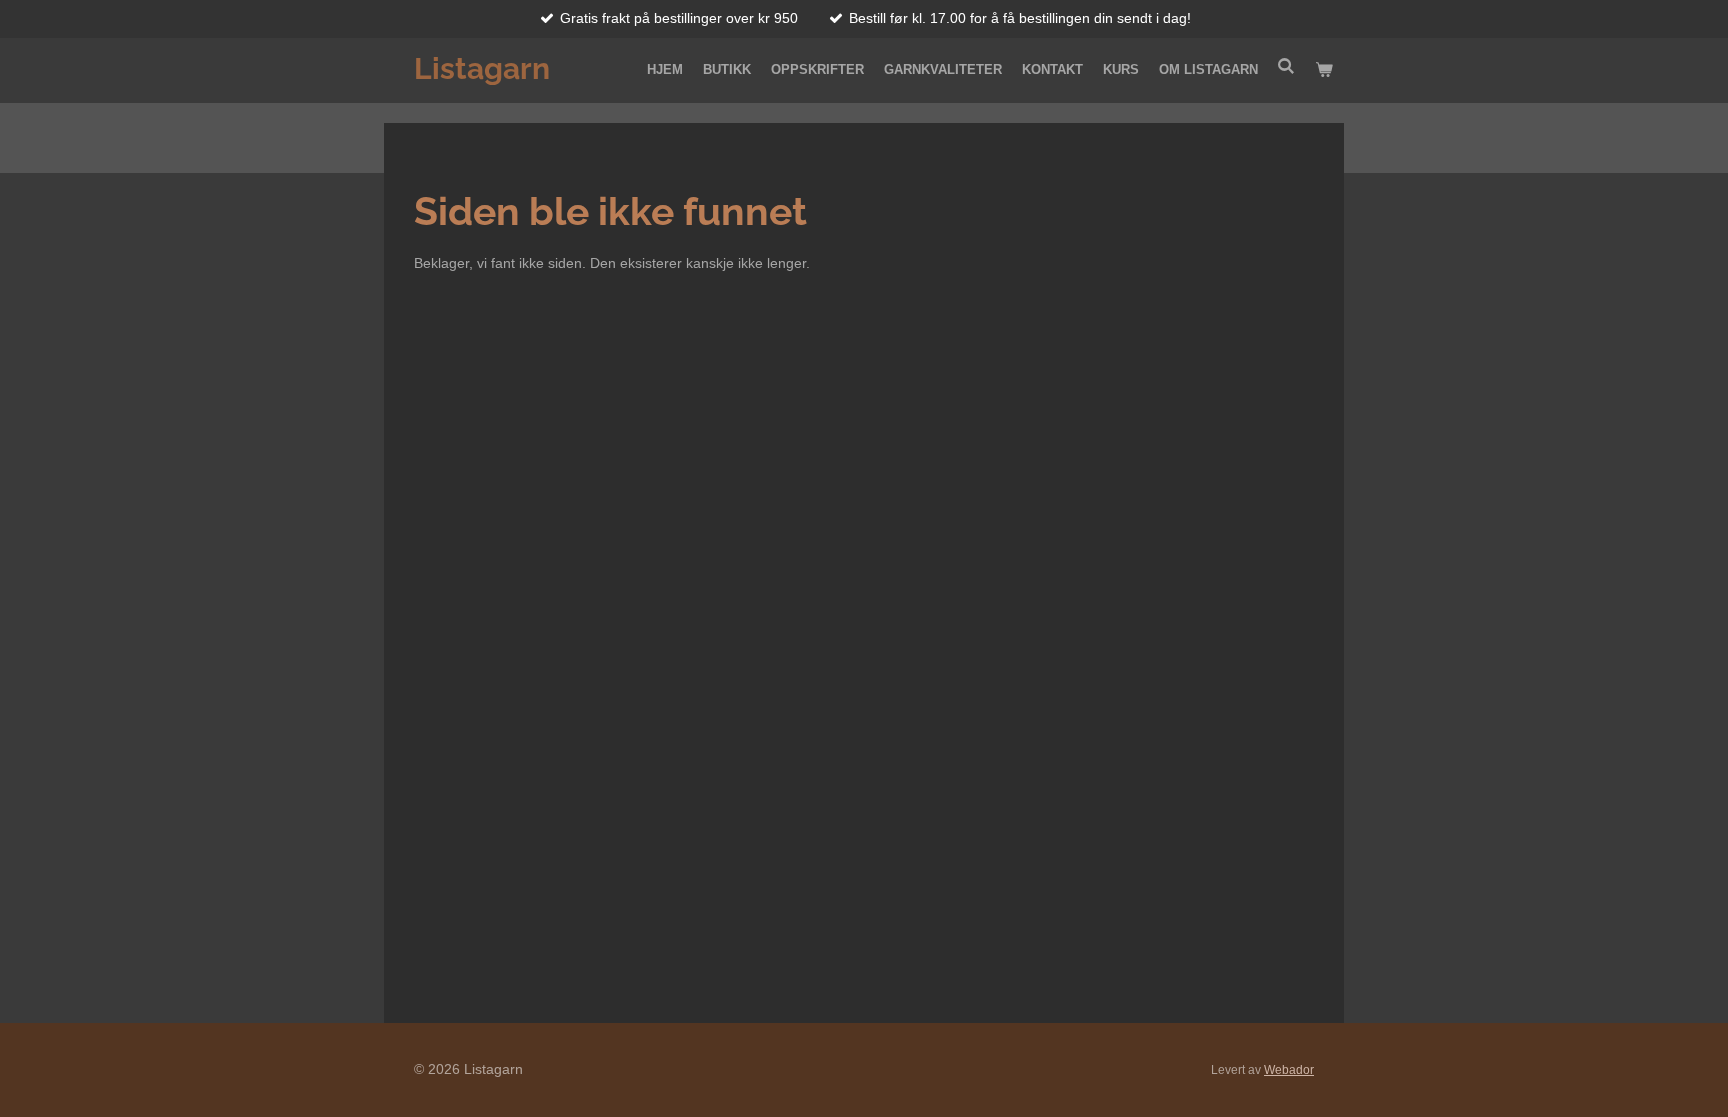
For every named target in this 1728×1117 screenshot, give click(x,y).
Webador (1289, 1069)
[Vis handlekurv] (1325, 70)
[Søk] (1287, 66)
